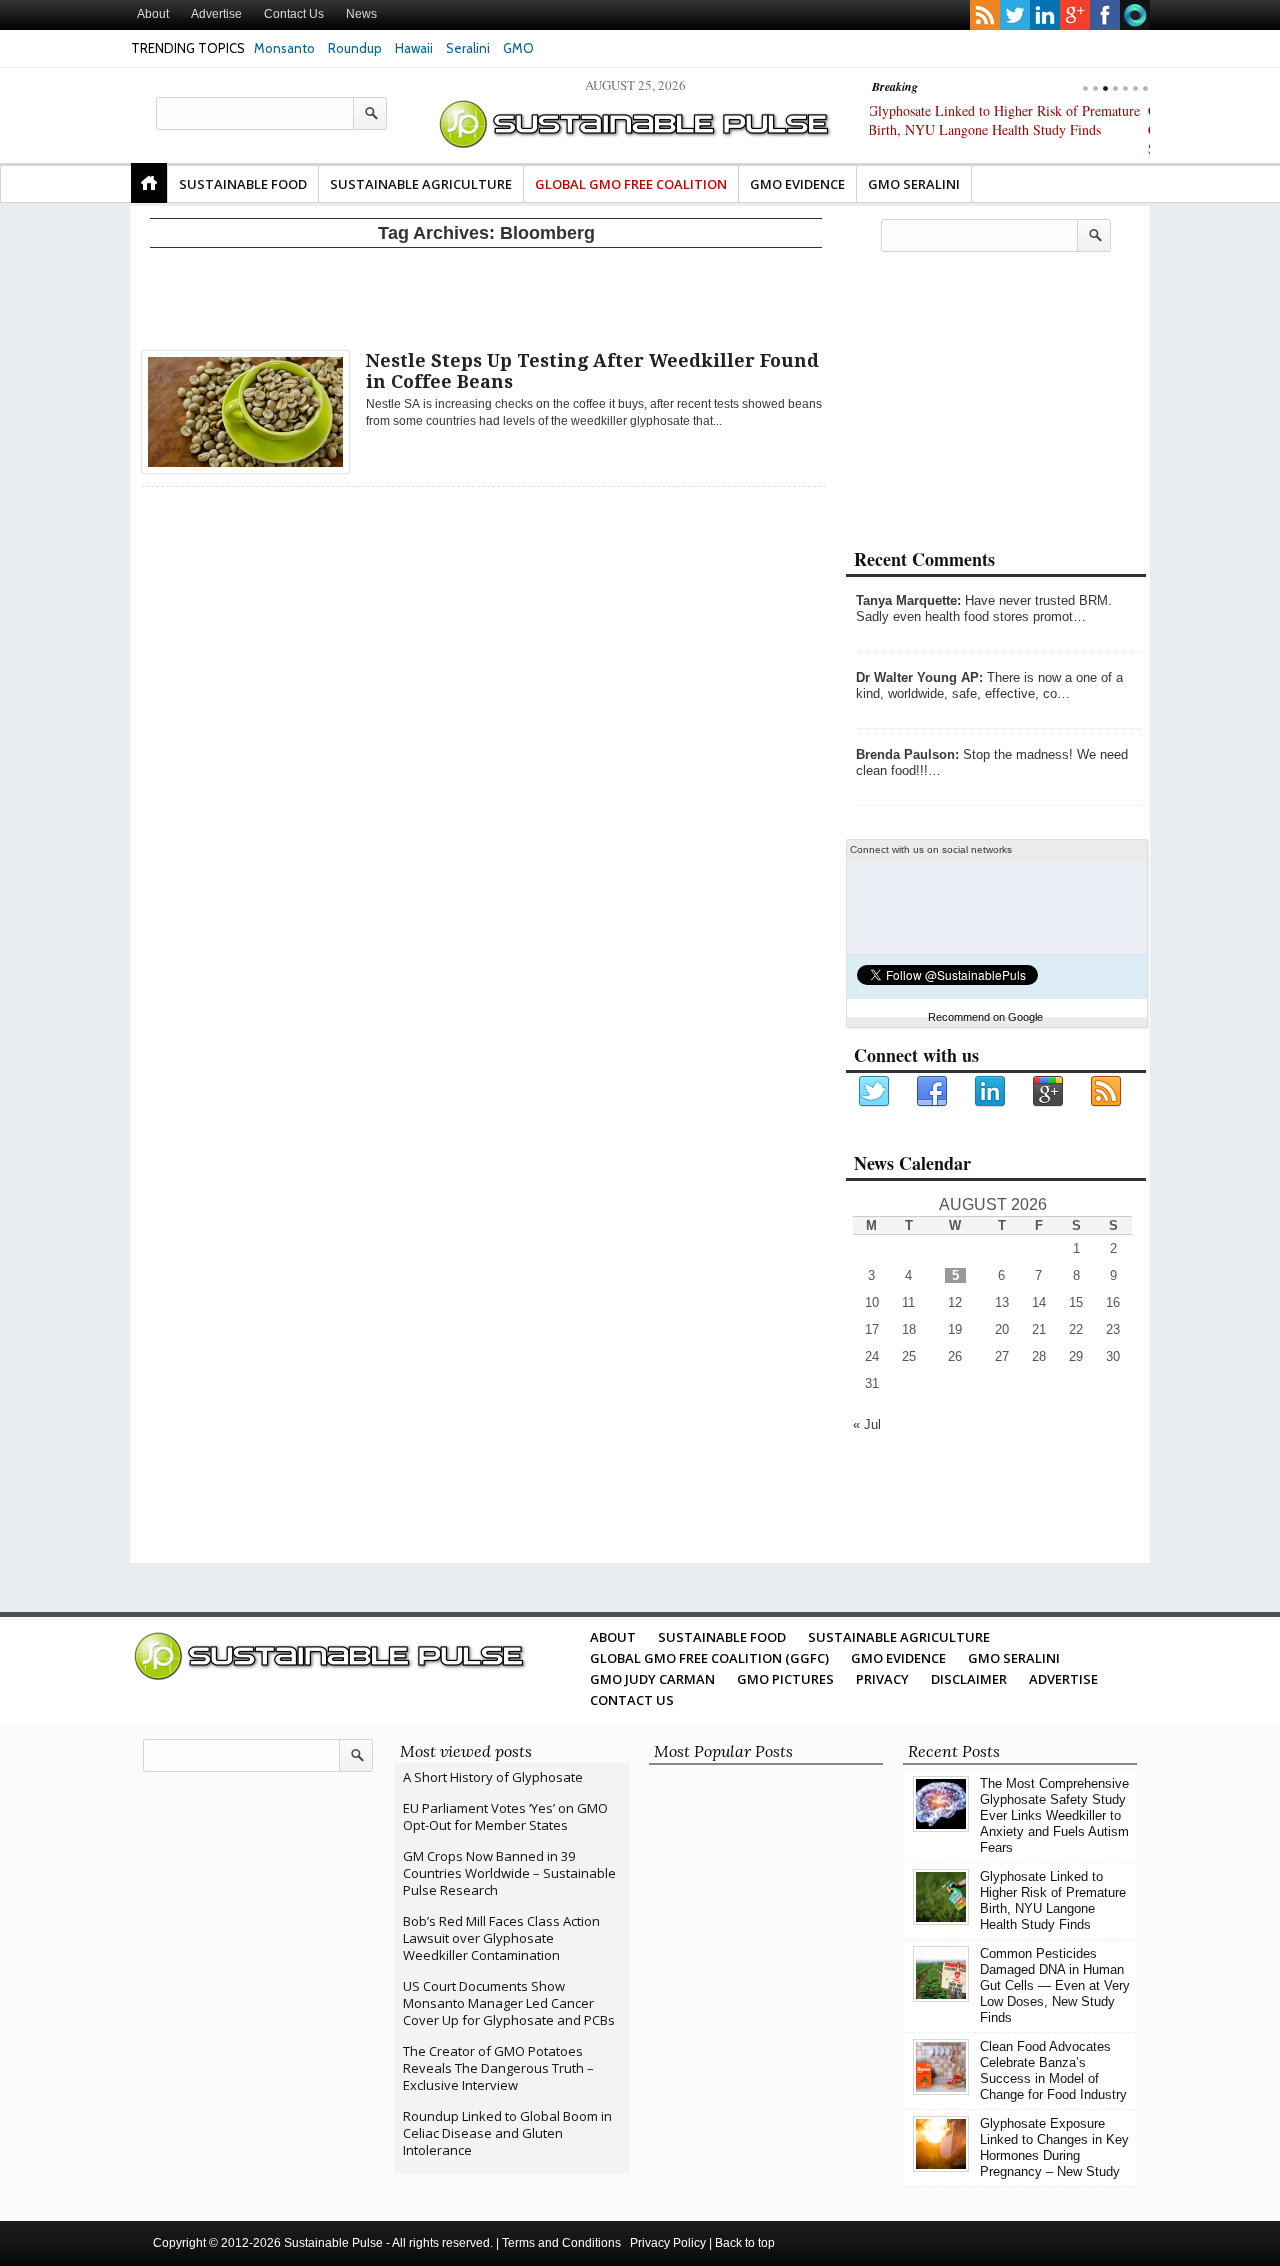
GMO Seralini (914, 184)
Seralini (468, 48)
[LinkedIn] (991, 1092)
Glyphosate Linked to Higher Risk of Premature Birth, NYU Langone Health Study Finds (1053, 1900)
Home (149, 183)
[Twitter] (875, 1092)
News (361, 14)
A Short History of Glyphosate (493, 1777)
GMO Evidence (797, 184)
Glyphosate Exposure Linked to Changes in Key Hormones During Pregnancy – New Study (1054, 2147)
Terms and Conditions (561, 2243)
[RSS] (1107, 1092)
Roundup (355, 48)
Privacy (882, 1679)
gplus (1075, 15)
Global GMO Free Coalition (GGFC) (709, 1658)
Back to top (745, 2243)
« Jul (867, 1424)
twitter (1015, 15)
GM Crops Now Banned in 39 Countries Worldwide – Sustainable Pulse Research (509, 1873)
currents (1135, 15)
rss (985, 15)
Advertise (216, 14)
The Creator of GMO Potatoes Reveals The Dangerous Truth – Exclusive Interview (498, 2068)
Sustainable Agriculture (421, 184)
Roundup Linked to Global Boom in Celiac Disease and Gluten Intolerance (507, 2133)
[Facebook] (933, 1092)
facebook (1105, 15)
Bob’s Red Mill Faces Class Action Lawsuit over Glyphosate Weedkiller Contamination (501, 1938)
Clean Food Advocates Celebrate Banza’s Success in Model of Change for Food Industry (1053, 2070)
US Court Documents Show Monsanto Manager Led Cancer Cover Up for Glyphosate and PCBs (509, 2003)
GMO (518, 48)
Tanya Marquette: (908, 600)
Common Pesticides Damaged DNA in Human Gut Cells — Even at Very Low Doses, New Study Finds (1001, 129)
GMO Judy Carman (652, 1679)
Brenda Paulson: (907, 754)
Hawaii (414, 48)
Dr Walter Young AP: (919, 677)
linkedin (1045, 15)
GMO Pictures (785, 1679)
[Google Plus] (1049, 1092)
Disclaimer (969, 1679)
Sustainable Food (243, 184)
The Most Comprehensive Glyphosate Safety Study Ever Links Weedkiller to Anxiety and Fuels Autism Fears (1054, 1815)
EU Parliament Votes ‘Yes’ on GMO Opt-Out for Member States (505, 1816)
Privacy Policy (668, 2243)
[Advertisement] (486, 295)
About (153, 14)
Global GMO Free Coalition (631, 184)
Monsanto (284, 48)
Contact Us (294, 14)
